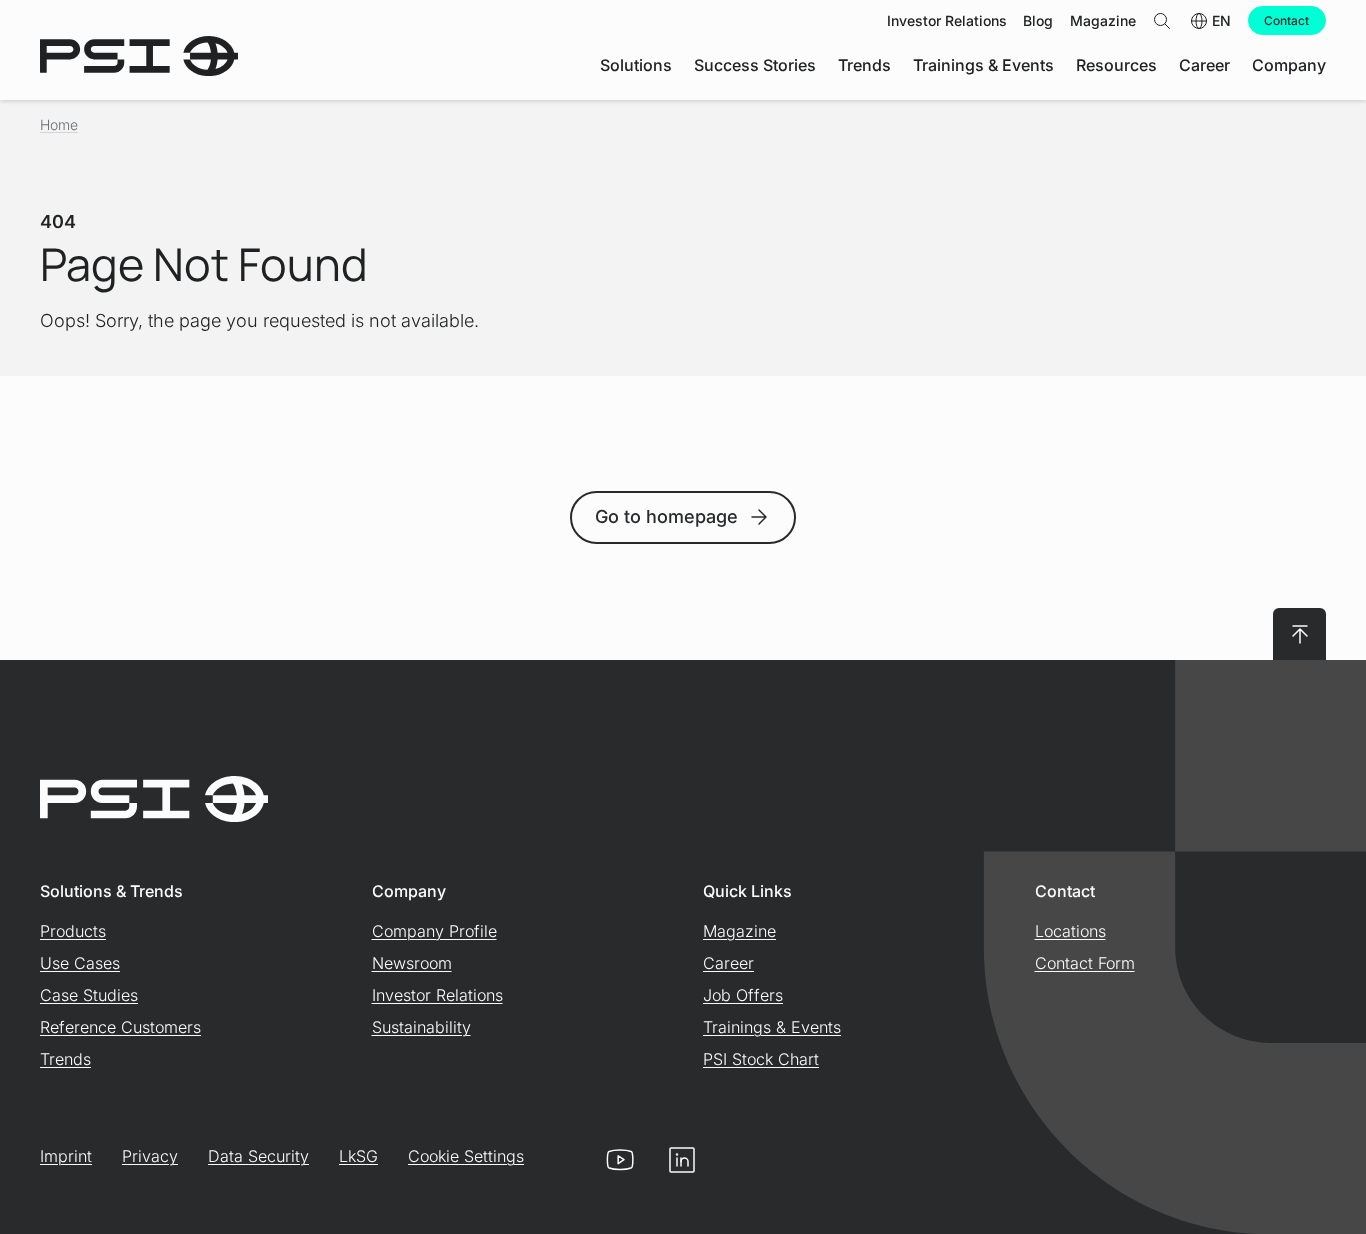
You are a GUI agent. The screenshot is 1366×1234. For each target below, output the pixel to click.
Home (59, 124)
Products (73, 931)
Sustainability (421, 1027)
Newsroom (412, 963)
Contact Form (1085, 963)
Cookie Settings (466, 1156)
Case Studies (89, 995)
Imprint (66, 1156)
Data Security (258, 1156)
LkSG (358, 1156)
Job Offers (743, 995)
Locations (1070, 931)
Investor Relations (437, 995)
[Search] (1162, 20)
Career (728, 963)
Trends (65, 1059)
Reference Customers (120, 1027)
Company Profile (434, 931)
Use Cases (80, 963)
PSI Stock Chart (761, 1059)
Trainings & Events (772, 1027)
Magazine (739, 931)
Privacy (150, 1156)
